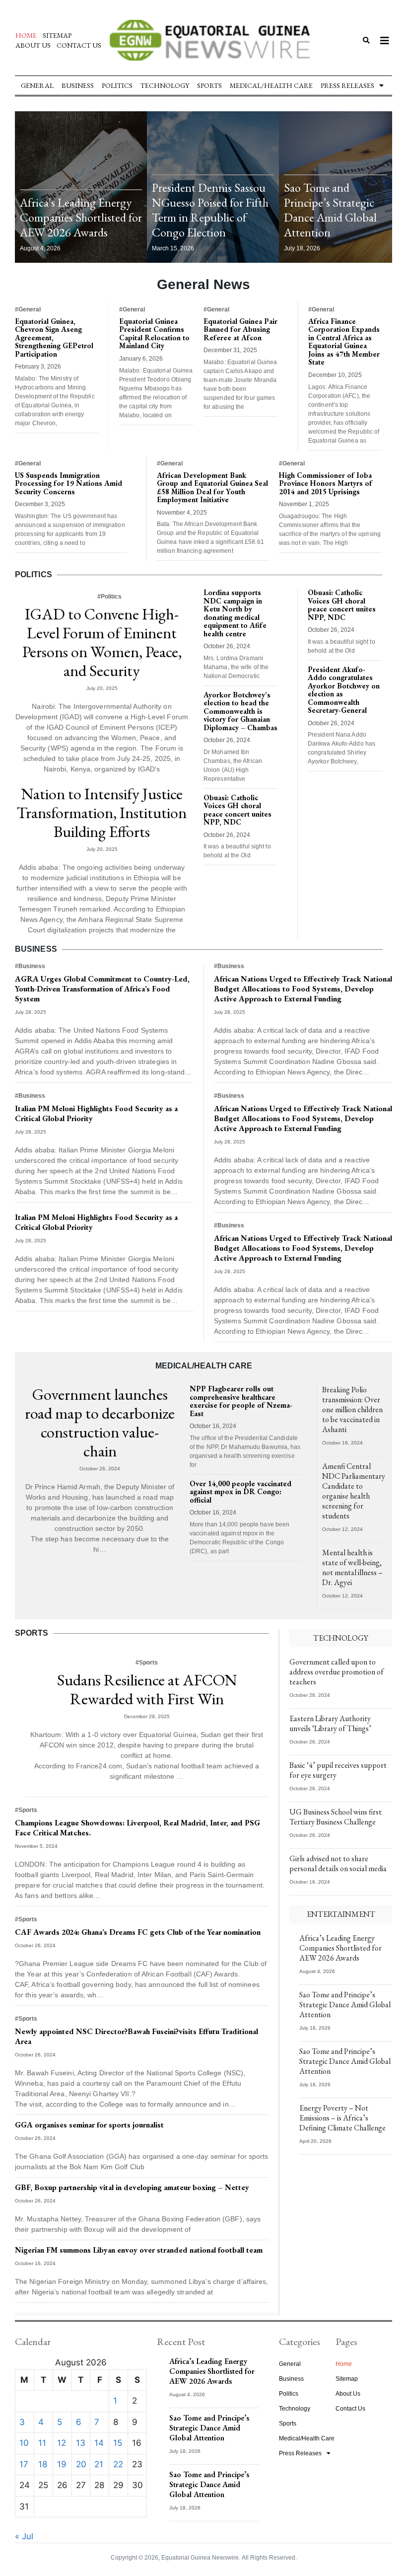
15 (118, 2443)
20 (81, 2464)
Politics (117, 85)
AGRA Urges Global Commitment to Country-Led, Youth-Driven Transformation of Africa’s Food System (102, 989)
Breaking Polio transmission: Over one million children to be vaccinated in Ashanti (352, 1409)
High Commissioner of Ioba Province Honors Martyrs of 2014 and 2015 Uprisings (326, 483)
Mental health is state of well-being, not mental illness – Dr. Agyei (352, 1567)
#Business (30, 966)
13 (81, 2443)
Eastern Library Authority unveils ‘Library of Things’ (330, 1723)
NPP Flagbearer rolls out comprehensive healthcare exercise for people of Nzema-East (241, 1401)
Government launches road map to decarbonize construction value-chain (100, 1423)
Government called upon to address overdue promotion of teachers (337, 1672)
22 (118, 2464)
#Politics (109, 597)
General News (203, 284)
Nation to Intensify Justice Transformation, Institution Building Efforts (102, 813)
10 (24, 2443)
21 (99, 2464)
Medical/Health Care (271, 85)
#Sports (147, 1663)
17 (24, 2464)
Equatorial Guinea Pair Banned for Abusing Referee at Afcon (240, 329)
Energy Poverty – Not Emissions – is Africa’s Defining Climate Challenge (342, 2118)
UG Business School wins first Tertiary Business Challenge (336, 1817)
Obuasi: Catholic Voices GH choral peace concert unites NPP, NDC (237, 810)
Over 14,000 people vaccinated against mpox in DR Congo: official (240, 1492)
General (37, 85)
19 (62, 2464)
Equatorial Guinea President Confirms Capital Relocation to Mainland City (154, 334)
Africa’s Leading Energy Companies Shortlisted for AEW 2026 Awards (81, 217)
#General (28, 309)
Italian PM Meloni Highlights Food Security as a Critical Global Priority (96, 1113)
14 (99, 2443)
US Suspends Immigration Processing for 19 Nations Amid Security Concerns (68, 483)
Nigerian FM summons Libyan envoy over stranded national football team (139, 2250)
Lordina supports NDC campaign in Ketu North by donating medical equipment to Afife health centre (235, 613)
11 (42, 2443)
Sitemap (57, 35)
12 (62, 2443)
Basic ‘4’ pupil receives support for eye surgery (338, 1770)
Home (26, 35)
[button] (366, 40)
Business (78, 85)
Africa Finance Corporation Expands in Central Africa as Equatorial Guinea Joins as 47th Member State (344, 342)
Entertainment (341, 1914)
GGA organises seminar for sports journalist (89, 2125)
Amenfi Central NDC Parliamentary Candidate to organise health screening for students (354, 1491)
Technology (165, 85)
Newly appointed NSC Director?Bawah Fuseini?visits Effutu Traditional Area (136, 2036)
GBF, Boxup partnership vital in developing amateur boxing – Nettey (132, 2187)
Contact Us (79, 45)
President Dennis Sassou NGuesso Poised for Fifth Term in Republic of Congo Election (210, 210)
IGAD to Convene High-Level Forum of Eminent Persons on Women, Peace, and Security (102, 642)
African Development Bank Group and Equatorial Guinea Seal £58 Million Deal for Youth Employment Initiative (212, 488)
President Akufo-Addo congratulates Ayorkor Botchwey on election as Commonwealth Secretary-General (344, 690)
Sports (209, 85)
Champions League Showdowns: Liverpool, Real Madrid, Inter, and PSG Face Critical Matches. (137, 1828)
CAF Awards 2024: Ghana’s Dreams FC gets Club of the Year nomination (138, 1932)
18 (43, 2464)
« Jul (24, 2536)
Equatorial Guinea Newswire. (201, 2558)
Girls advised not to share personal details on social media (338, 1863)
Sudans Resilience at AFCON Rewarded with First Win (147, 1689)
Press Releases (347, 85)
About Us (33, 45)
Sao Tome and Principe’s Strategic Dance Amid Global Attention (330, 210)
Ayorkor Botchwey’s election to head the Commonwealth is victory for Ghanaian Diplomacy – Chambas (240, 711)
